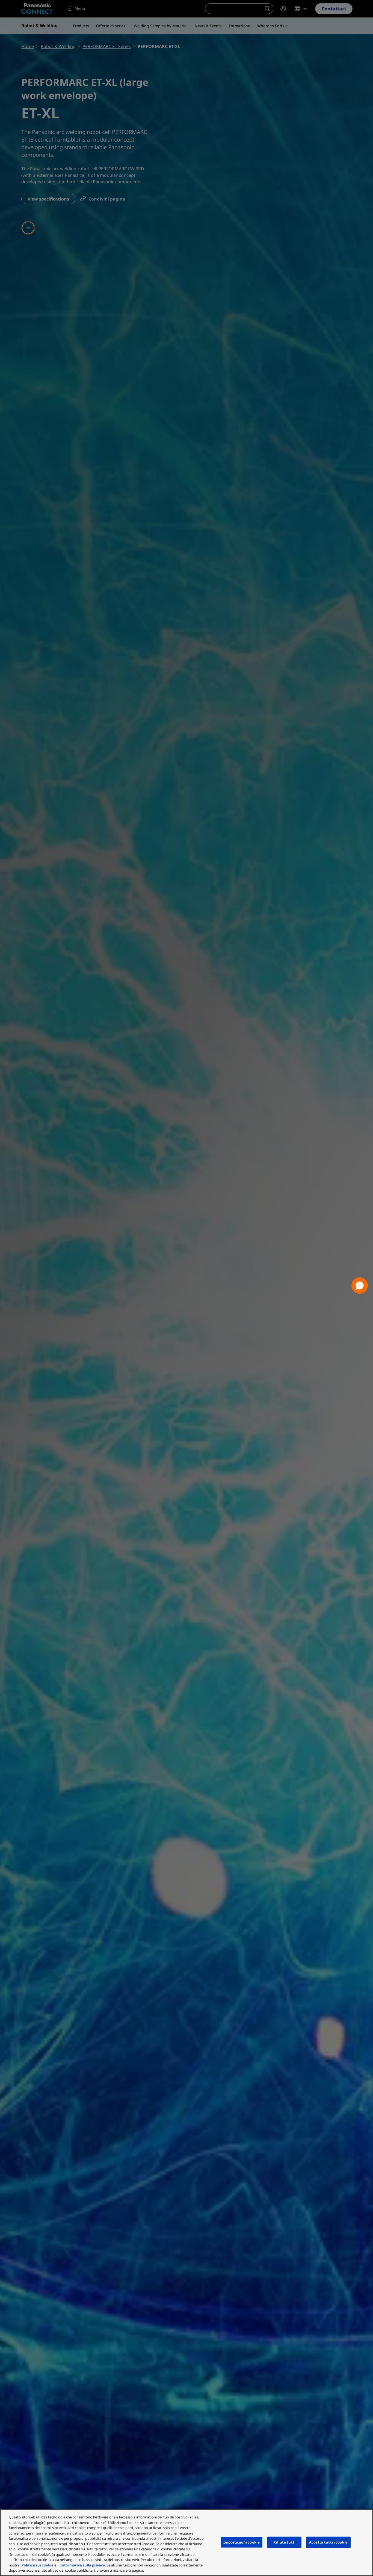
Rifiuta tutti (284, 2542)
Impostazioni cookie (242, 2542)
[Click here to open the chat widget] (360, 1286)
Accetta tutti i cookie (328, 2542)
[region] (187, 2543)
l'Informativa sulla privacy (82, 2565)
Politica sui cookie (38, 2565)
